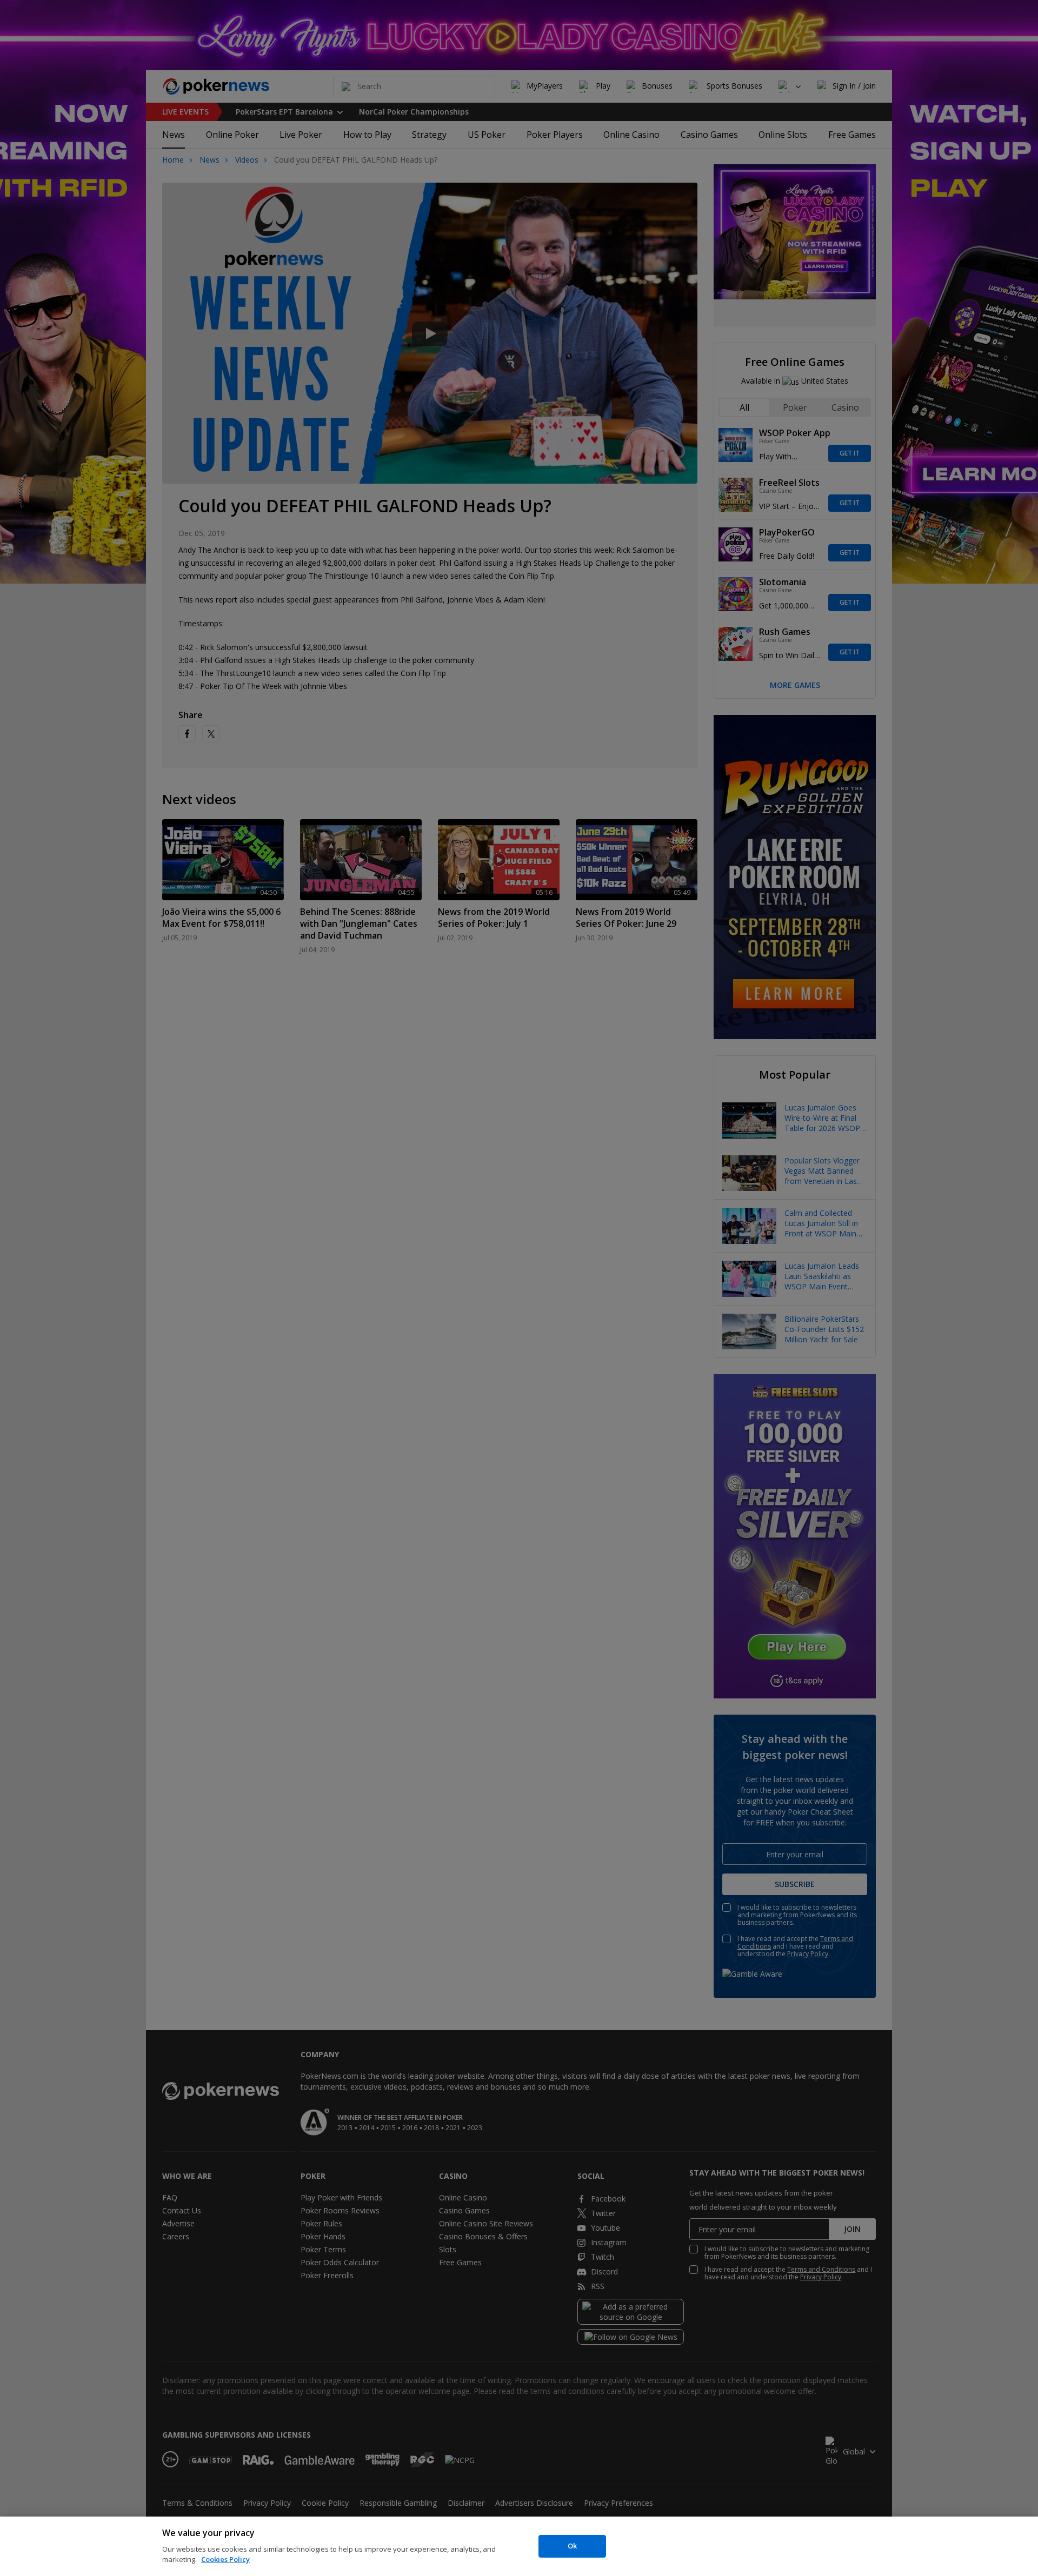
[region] (519, 2546)
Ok (572, 2546)
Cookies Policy (225, 2559)
